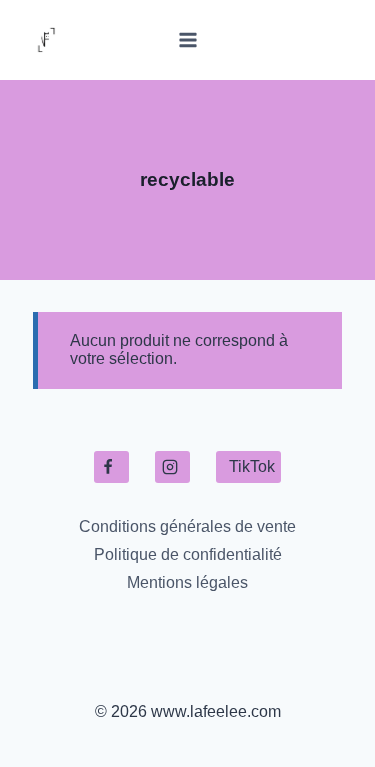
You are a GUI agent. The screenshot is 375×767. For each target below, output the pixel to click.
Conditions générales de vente (187, 526)
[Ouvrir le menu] (187, 39)
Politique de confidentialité (188, 554)
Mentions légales (187, 582)
